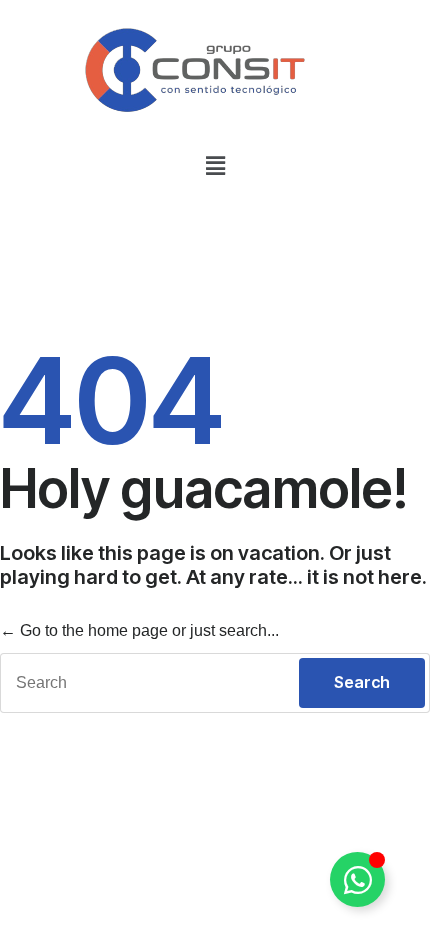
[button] (215, 166)
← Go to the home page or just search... (139, 630)
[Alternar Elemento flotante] (357, 879)
